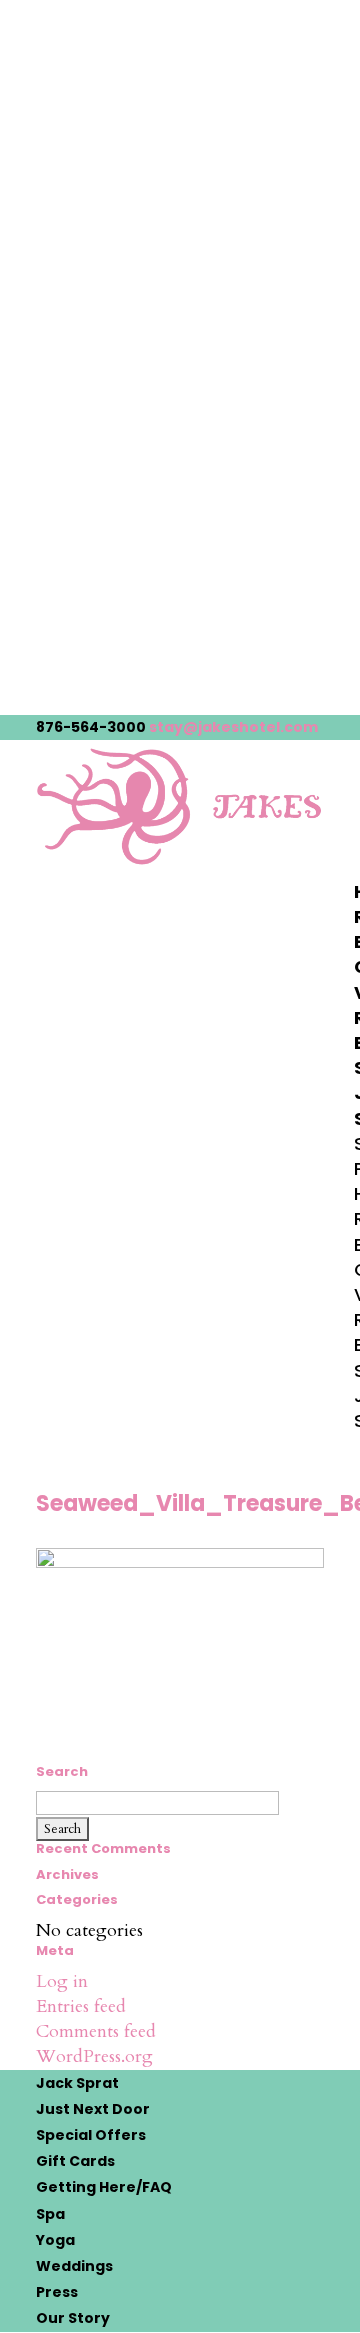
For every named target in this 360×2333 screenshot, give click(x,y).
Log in (62, 1981)
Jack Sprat (77, 2083)
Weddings (74, 2266)
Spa (50, 2214)
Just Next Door (93, 2109)
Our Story (73, 2318)
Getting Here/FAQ (104, 2187)
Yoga (55, 2240)
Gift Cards (75, 2161)
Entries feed (81, 2006)
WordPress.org (94, 2056)
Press (57, 2292)
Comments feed (96, 2031)
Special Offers (91, 2135)
